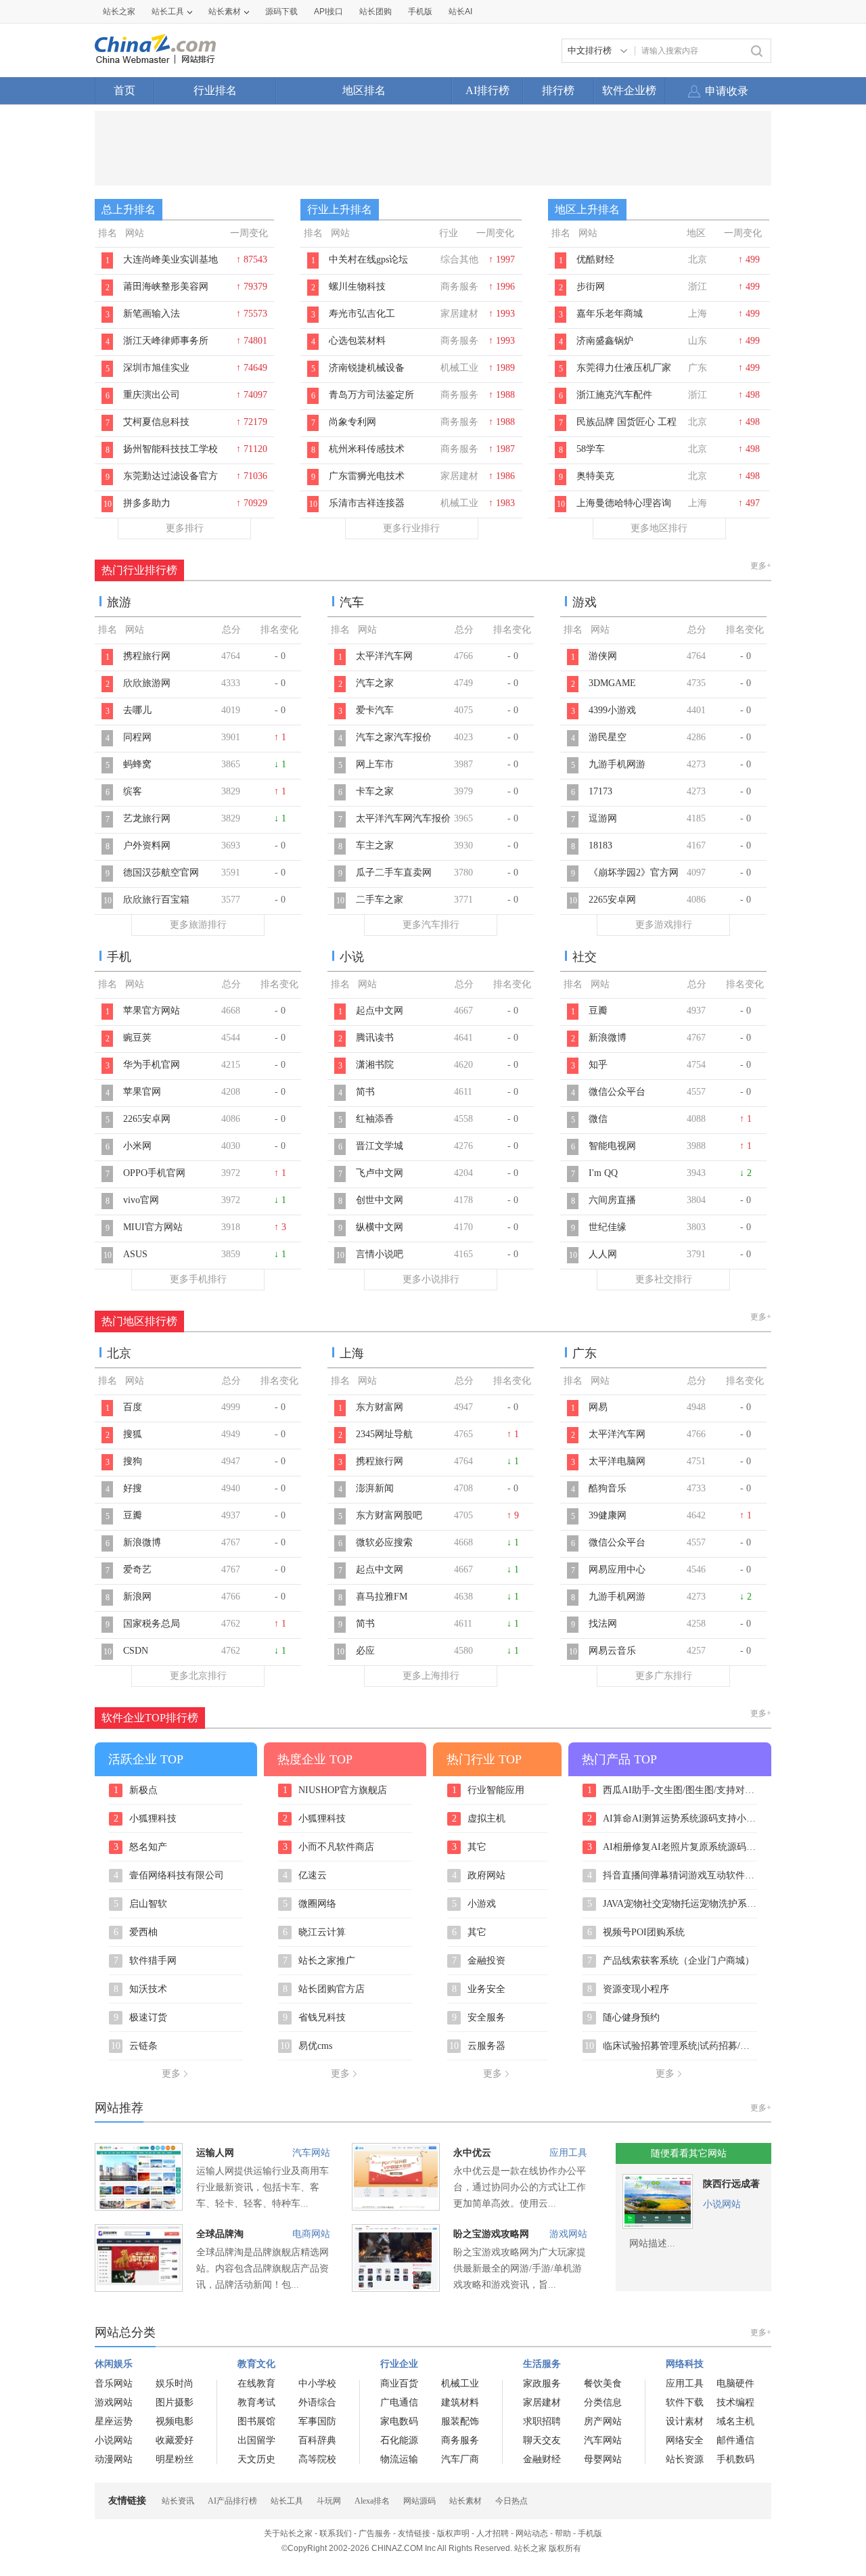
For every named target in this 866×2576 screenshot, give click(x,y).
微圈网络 (310, 1904)
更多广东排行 (664, 1676)
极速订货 (141, 2018)
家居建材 (542, 2402)
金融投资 (479, 1961)
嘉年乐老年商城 (610, 314)
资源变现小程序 (629, 1989)
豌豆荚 (137, 1038)
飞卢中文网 (380, 1173)
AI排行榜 (487, 90)
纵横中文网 (380, 1227)
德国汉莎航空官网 (161, 873)
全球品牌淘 (220, 2234)
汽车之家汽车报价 (394, 737)
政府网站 (479, 1876)
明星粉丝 (175, 2459)
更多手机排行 (198, 1279)
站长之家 (119, 12)
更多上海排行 (431, 1676)
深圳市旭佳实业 (156, 368)
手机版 (590, 2533)
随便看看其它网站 (689, 2153)
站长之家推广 (319, 1961)
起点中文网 (380, 1011)
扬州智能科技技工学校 (170, 449)
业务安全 (479, 1989)
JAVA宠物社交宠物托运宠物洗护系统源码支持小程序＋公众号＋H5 (672, 1904)
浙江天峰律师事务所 (166, 341)
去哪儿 (137, 710)
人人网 (603, 1254)
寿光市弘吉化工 (362, 314)
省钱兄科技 (315, 2018)
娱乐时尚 (175, 2383)
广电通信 (399, 2402)
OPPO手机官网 (154, 1173)
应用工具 (568, 2153)
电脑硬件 (735, 2383)
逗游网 (603, 818)
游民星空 (608, 737)
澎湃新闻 (375, 1488)
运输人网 (215, 2153)
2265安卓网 (612, 900)
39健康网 (608, 1515)
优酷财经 (595, 259)
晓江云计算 (315, 1933)
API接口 (328, 12)
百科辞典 (317, 2440)
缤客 (133, 791)
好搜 (133, 1488)
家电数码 (399, 2421)
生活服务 (542, 2364)
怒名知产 (141, 1847)
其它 (470, 1847)
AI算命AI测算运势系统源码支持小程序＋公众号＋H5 (672, 1819)
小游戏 (474, 1904)
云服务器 (477, 2046)
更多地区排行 (659, 528)
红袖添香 (375, 1119)
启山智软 (141, 1904)
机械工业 (460, 2383)
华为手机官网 (152, 1065)
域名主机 (735, 2421)
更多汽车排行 (431, 925)
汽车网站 (311, 2153)
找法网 (603, 1624)
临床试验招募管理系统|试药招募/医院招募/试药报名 (671, 2046)
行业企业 (399, 2364)
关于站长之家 (288, 2533)
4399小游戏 (612, 710)
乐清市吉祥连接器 (367, 503)
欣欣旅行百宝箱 (156, 900)
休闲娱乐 (114, 2364)
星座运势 (114, 2421)
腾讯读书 (375, 1038)
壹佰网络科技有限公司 (169, 1876)
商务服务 (460, 2440)
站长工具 (168, 12)
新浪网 (137, 1597)
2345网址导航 (384, 1434)
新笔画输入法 (152, 314)
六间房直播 (612, 1200)
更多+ (761, 566)
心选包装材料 (357, 341)
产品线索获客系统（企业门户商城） (671, 1961)
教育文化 (256, 2364)
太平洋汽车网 (384, 656)
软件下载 (685, 2402)
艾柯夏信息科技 (156, 422)
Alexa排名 (372, 2501)
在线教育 (256, 2383)
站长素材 (225, 12)
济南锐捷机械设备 (367, 368)
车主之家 (375, 845)
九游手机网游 (617, 764)
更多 (171, 2074)
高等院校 (317, 2459)
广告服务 (375, 2533)
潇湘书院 (375, 1065)
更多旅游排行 (198, 925)
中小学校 (317, 2383)
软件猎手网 (145, 1961)
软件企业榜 (629, 90)
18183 (600, 845)
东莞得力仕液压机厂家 (624, 368)
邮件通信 (735, 2440)
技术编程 (735, 2402)
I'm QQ (603, 1173)
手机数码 (735, 2459)
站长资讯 (178, 2501)
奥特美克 (595, 476)
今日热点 (511, 2501)
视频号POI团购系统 (636, 1933)
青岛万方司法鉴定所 (371, 395)
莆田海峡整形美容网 (166, 287)
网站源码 (419, 2501)
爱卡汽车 (375, 710)
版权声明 (453, 2533)
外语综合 (317, 2402)
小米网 (137, 1146)
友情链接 (414, 2533)
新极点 (136, 1790)
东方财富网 (380, 1407)
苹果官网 (142, 1092)
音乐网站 (114, 2383)
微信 (598, 1119)
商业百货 (399, 2383)
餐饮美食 (603, 2383)
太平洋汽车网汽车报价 (403, 818)
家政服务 (542, 2383)
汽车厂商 (460, 2459)
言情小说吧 (380, 1254)
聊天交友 (542, 2440)
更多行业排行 (411, 528)
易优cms (306, 2046)
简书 (365, 1092)
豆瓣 (598, 1011)
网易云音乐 (612, 1651)
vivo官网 (141, 1200)
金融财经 (542, 2459)
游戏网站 (568, 2234)
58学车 (591, 449)
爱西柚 (136, 1933)
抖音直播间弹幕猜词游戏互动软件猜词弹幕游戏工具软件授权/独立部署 (672, 1876)
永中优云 (472, 2153)
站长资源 (685, 2459)
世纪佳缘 (608, 1227)
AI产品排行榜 (232, 2501)
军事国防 (317, 2421)
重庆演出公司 (152, 395)
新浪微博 (608, 1038)
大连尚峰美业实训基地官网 (170, 267)
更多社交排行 (664, 1279)
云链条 (134, 2046)
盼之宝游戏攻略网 (491, 2234)
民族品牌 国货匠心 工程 (626, 422)
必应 (365, 1651)
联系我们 (336, 2533)
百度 (133, 1407)
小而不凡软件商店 (329, 1847)
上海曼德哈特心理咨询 (624, 503)
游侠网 (603, 656)
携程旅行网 (147, 656)
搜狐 (133, 1434)
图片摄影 (175, 2402)
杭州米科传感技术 (367, 449)
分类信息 (603, 2402)
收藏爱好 (175, 2440)
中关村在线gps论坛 (368, 259)
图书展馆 (256, 2421)
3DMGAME (612, 683)
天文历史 (256, 2459)
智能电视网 (612, 1146)
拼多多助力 (147, 503)
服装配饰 (460, 2421)
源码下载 (281, 12)
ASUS (135, 1254)
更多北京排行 (198, 1676)
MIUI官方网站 (153, 1227)
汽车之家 (375, 683)
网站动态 (532, 2533)
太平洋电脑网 (617, 1461)
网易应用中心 (617, 1569)
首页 (124, 90)
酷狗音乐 (608, 1488)
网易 (598, 1407)
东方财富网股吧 (389, 1515)
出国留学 (256, 2440)
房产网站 (603, 2421)
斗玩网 (329, 2501)
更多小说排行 (431, 1279)
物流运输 (399, 2459)
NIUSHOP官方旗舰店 (335, 1790)
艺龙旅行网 (147, 818)
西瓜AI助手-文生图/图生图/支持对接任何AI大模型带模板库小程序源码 (672, 1790)
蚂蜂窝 (137, 764)
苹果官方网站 (152, 1011)
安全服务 (479, 2018)
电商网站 (311, 2234)
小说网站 (722, 2204)
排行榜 (558, 90)
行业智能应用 (488, 1790)
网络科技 (685, 2364)
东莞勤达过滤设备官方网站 (170, 483)
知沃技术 (141, 1989)
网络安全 (685, 2440)
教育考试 (256, 2402)
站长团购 (375, 12)
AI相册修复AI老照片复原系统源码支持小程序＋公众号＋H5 (672, 1847)
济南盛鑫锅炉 (605, 341)
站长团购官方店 (324, 1989)
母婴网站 (603, 2459)
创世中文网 (380, 1200)
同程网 (137, 737)
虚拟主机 (479, 1819)
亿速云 (305, 1876)
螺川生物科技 (357, 287)
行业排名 (215, 90)
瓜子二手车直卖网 (394, 873)
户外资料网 (147, 845)
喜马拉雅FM (382, 1597)
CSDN (136, 1651)
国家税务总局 (152, 1624)
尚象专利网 (352, 422)
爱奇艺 (137, 1569)
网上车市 (375, 764)
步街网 (591, 287)
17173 (600, 791)
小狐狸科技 (145, 1819)
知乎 (598, 1065)
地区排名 (364, 90)
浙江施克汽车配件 (614, 395)
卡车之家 (375, 791)
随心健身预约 (624, 2018)
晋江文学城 (380, 1146)
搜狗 (133, 1461)
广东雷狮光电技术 (367, 476)
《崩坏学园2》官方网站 (634, 880)
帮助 (563, 2533)
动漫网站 (114, 2459)
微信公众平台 (617, 1092)
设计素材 (685, 2421)
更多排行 (185, 528)
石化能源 (399, 2440)
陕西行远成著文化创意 (731, 2187)
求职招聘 (542, 2421)
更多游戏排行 (664, 925)
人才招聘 (493, 2533)
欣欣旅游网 (147, 683)
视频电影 (175, 2421)
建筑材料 (460, 2402)
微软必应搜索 (384, 1542)
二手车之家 (380, 900)
